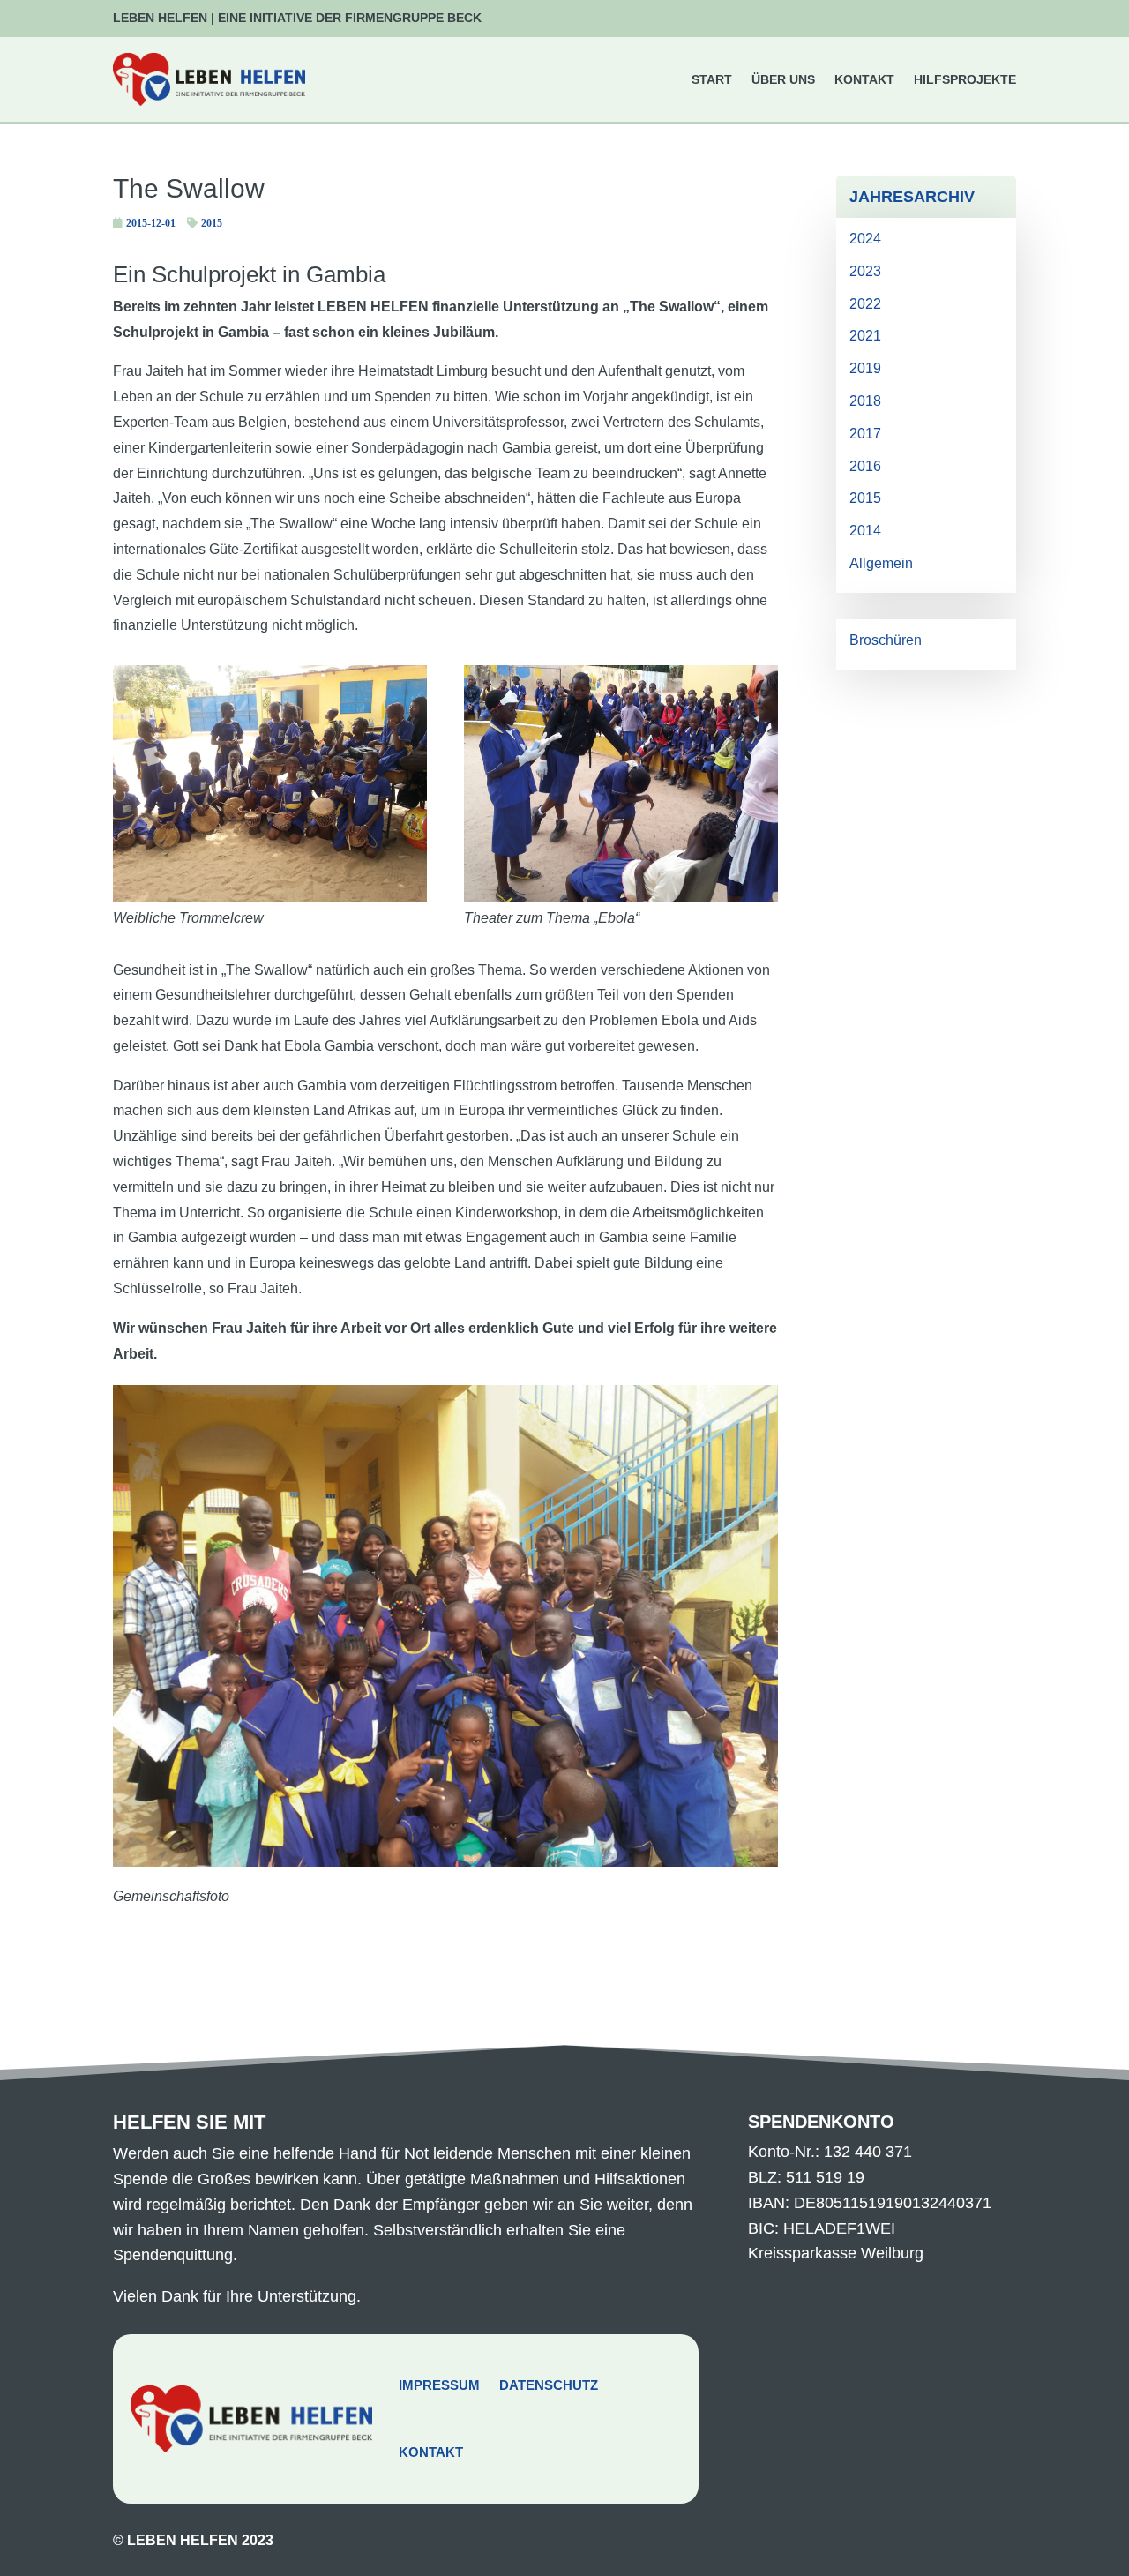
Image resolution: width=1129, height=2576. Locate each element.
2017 (865, 434)
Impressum (439, 2385)
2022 (865, 304)
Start (712, 79)
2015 (212, 223)
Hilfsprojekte (965, 79)
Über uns (783, 79)
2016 (865, 466)
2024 (865, 239)
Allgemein (881, 563)
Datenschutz (549, 2385)
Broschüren (886, 640)
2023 (865, 271)
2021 (865, 336)
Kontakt (864, 79)
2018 (865, 401)
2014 (865, 531)
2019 (865, 368)
